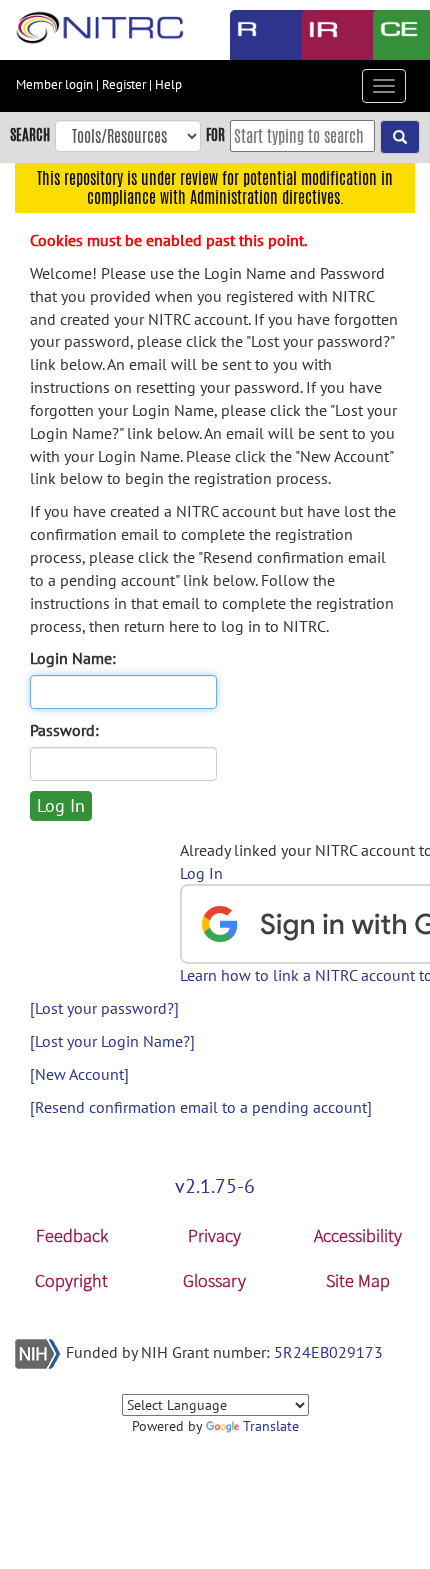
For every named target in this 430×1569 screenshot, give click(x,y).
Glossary (214, 1280)
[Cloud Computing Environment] (394, 35)
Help (168, 84)
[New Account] (79, 1074)
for (215, 134)
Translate (271, 1426)
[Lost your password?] (104, 1008)
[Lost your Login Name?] (112, 1041)
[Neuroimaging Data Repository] (323, 35)
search (30, 134)
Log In (201, 873)
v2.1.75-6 (215, 1186)
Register (124, 84)
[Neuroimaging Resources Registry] (251, 35)
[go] (400, 137)
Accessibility (358, 1235)
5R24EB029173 (328, 1352)
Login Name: (73, 658)
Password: (64, 730)
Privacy (214, 1235)
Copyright (71, 1280)
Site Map (358, 1280)
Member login (54, 84)
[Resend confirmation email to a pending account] (201, 1107)
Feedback (72, 1235)
